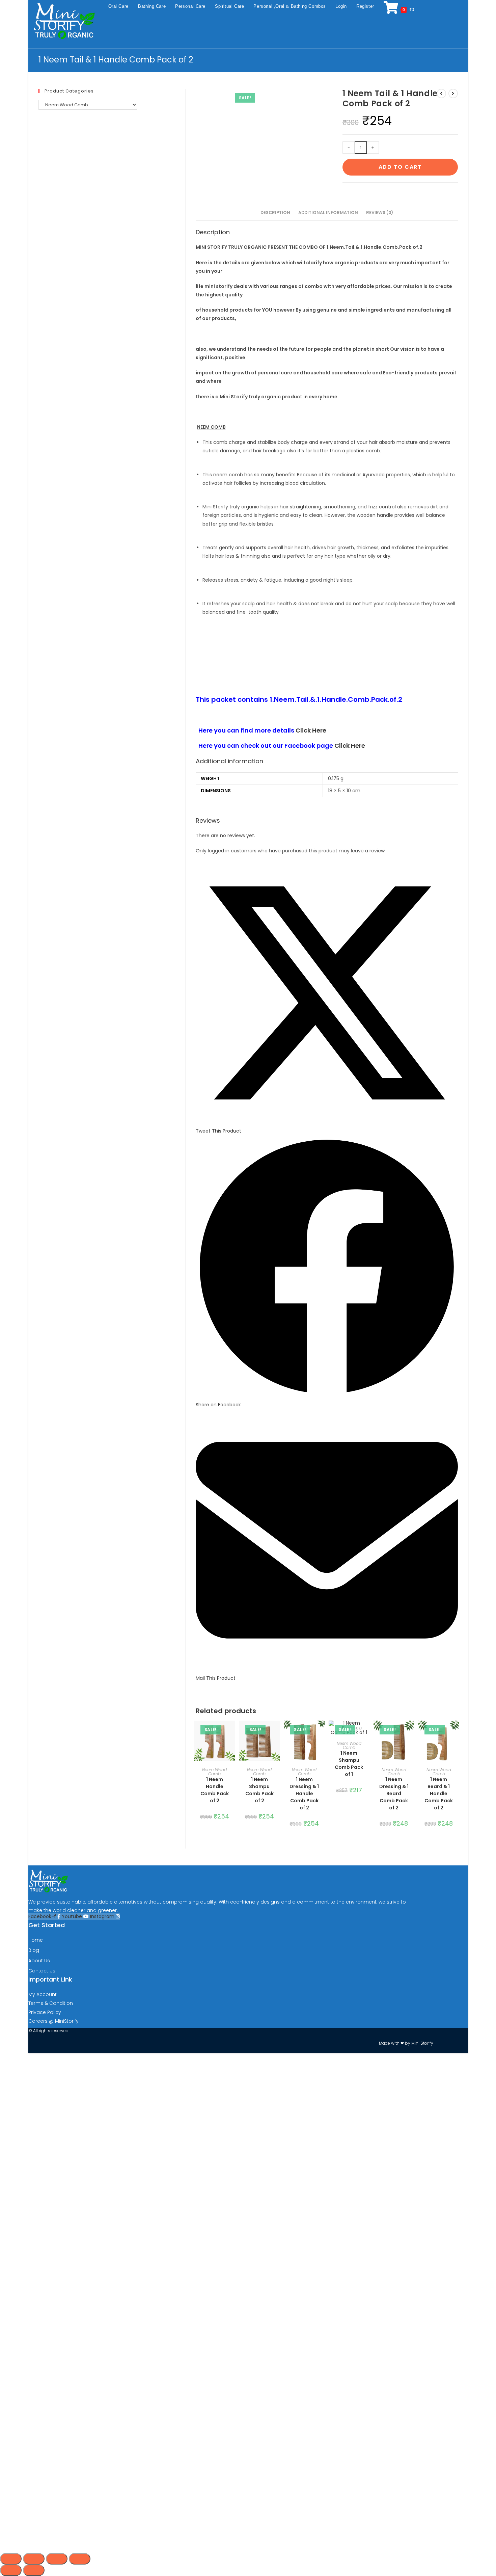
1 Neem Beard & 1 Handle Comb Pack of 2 (439, 1794)
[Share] (57, 2559)
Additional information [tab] (328, 213)
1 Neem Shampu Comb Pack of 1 (349, 1764)
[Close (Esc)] (80, 2559)
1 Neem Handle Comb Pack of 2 (215, 1790)
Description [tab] (275, 213)
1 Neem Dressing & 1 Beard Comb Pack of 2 (394, 1794)
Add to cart (400, 167)
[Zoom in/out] (11, 2559)
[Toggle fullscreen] (34, 2559)
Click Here (311, 730)
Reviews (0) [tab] (380, 213)
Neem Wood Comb (214, 1772)
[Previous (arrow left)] (11, 2570)
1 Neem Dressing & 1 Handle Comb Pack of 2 (304, 1794)
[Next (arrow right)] (34, 2570)
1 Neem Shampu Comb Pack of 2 (259, 1790)
